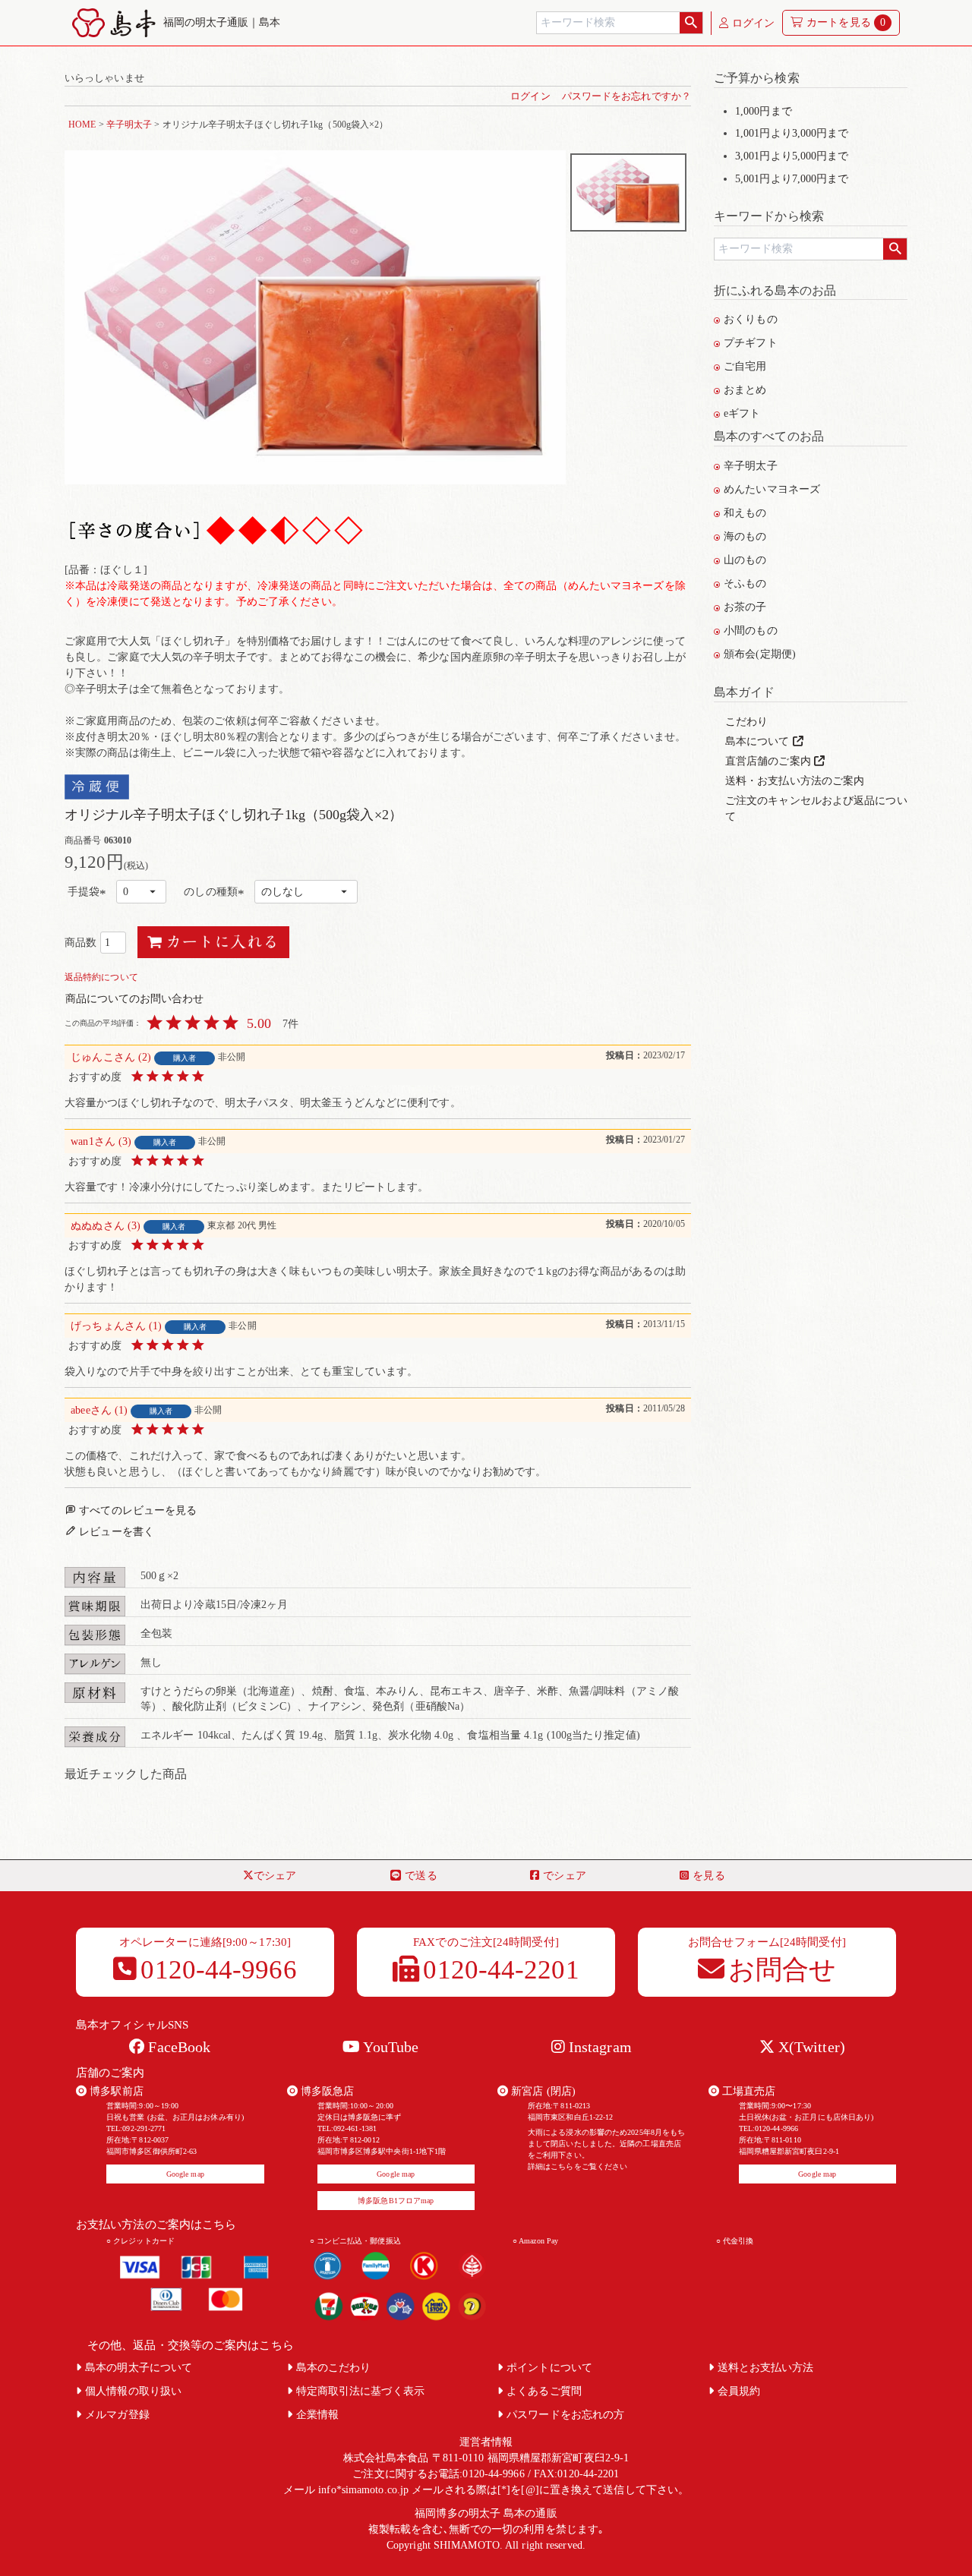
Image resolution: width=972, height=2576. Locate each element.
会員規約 (739, 2391)
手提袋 (89, 893)
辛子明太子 (129, 125)
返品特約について (101, 977)
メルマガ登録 (117, 2415)
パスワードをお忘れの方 (565, 2415)
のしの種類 (216, 893)
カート (846, 22)
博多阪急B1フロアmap (396, 2201)
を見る (708, 1876)
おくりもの (751, 319)
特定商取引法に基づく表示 (360, 2391)
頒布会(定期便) (760, 654)
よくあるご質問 (544, 2391)
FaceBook (177, 2047)
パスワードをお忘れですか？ (626, 96)
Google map (185, 2174)
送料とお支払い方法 (766, 2368)
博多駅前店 (115, 2091)
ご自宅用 (745, 366)
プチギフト (751, 343)
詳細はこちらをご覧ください (578, 2166)
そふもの (745, 583)
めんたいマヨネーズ (772, 489)
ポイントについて (549, 2368)
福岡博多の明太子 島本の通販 (486, 2513)
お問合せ (782, 1970)
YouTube (389, 2047)
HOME (82, 125)
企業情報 (317, 2415)
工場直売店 (748, 2091)
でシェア (275, 1876)
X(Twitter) (810, 2047)
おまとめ (745, 390)
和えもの (745, 513)
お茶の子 (745, 607)
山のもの (745, 560)
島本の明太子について (139, 2368)
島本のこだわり (334, 2368)
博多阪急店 (326, 2091)
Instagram (598, 2047)
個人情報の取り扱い (133, 2391)
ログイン (752, 23)
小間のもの (751, 631)
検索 (691, 23)
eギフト (742, 413)
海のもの (745, 536)
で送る (421, 1876)
